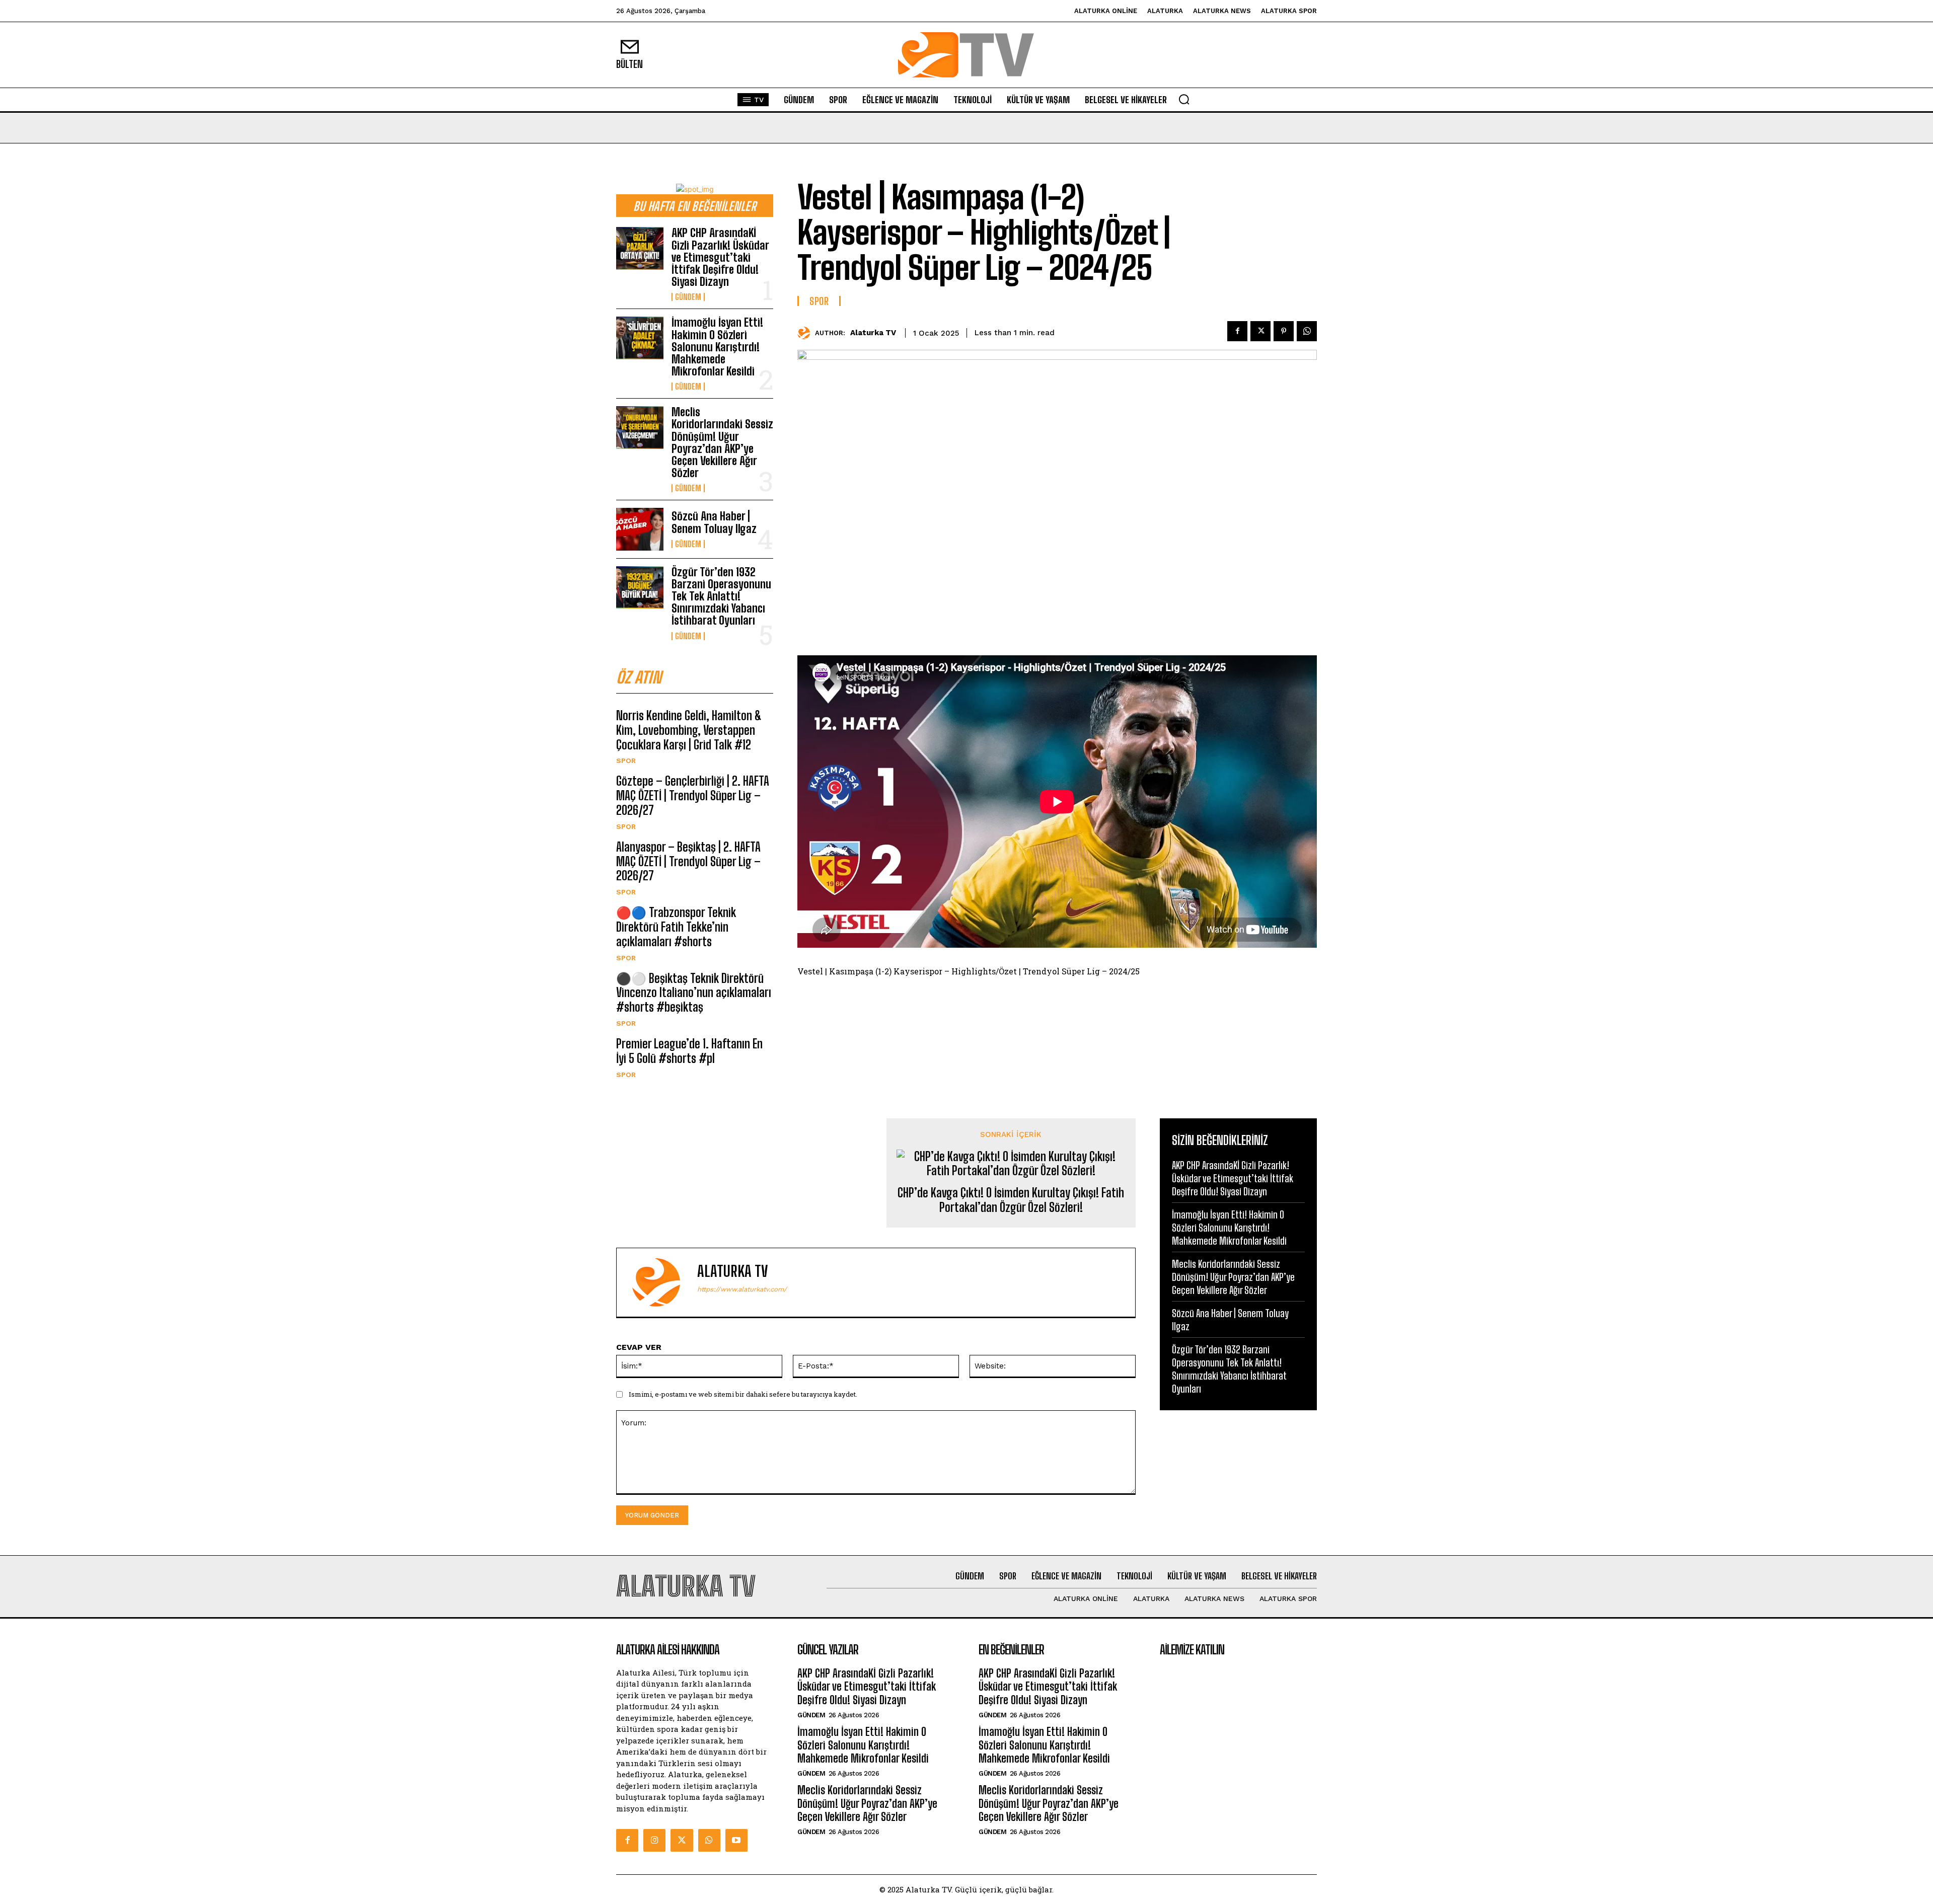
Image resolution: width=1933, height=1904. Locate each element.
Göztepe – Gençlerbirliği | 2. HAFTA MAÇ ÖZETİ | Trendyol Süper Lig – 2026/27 (693, 795)
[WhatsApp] (1307, 331)
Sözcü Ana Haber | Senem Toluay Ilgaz (714, 522)
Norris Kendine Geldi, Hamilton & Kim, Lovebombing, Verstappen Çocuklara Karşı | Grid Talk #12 (689, 730)
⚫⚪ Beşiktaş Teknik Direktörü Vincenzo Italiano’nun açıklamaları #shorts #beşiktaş (694, 993)
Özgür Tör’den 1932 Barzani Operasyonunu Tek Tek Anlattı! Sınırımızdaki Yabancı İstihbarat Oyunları (721, 596)
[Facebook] (1237, 331)
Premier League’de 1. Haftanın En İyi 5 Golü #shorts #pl (689, 1051)
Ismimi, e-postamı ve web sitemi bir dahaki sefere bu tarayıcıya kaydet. (743, 1394)
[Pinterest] (1284, 331)
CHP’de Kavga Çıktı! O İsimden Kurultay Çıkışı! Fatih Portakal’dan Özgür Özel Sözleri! (1011, 1200)
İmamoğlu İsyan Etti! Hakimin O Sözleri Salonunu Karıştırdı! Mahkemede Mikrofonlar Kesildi (717, 347)
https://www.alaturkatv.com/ (742, 1289)
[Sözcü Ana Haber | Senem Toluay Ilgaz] (640, 529)
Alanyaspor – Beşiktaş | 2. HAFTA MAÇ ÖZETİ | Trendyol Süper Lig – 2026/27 (688, 861)
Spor (626, 760)
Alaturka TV (873, 333)
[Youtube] (736, 1840)
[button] (1184, 99)
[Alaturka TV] (806, 333)
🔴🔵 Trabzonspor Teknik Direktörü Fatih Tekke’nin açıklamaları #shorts (676, 927)
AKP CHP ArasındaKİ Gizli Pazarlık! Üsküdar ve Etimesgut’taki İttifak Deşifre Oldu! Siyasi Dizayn (720, 257)
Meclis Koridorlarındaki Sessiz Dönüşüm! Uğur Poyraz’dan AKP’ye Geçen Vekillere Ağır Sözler (722, 442)
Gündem (688, 297)
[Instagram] (654, 1840)
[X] (1260, 331)
